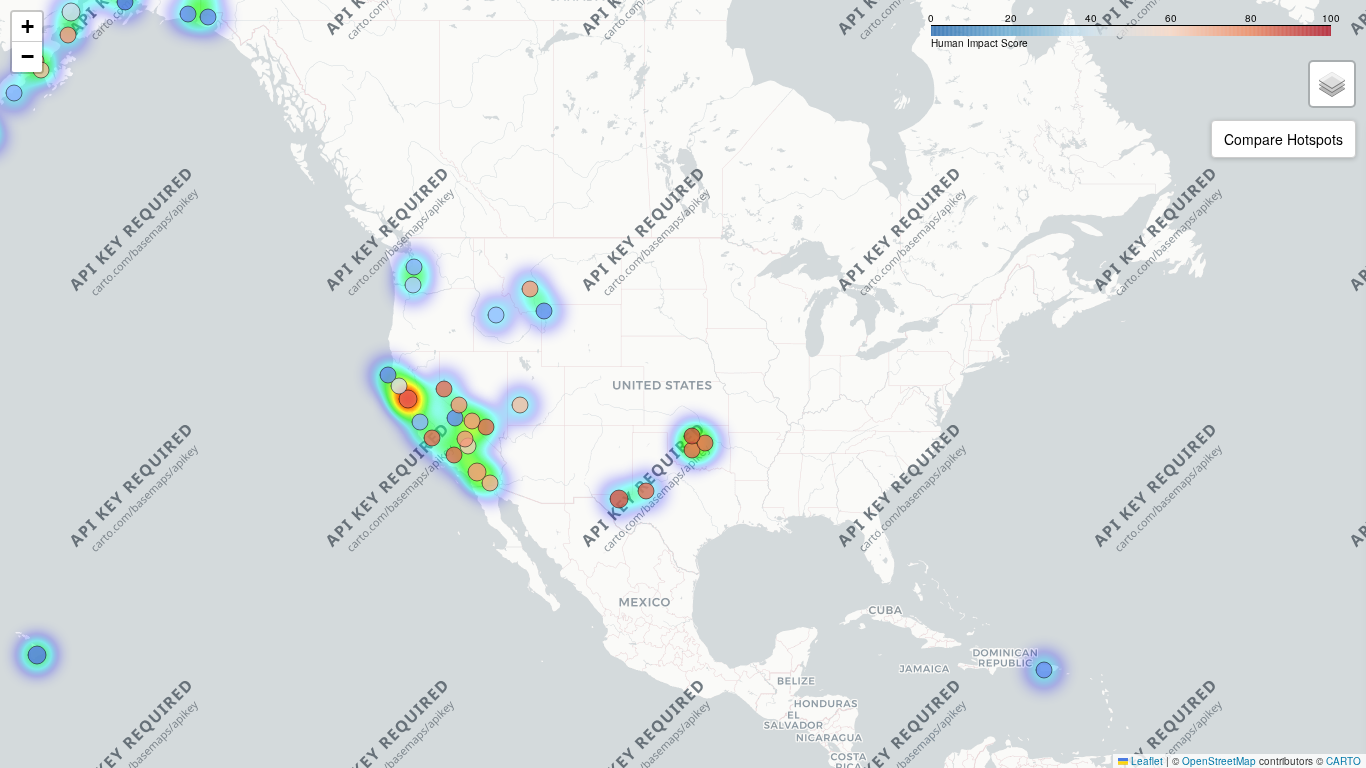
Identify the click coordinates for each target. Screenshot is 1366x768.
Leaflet (1145, 761)
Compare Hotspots (1283, 139)
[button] (27, 27)
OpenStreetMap (1219, 761)
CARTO (1343, 761)
